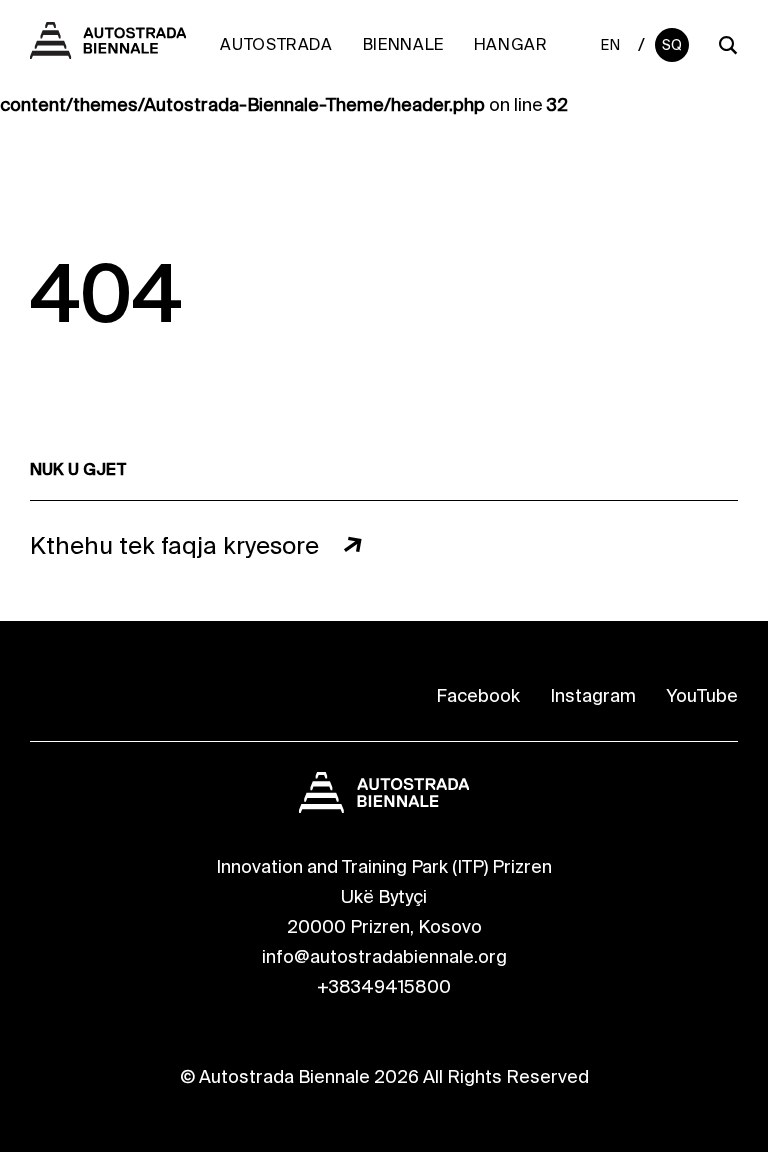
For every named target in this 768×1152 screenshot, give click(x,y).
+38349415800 (384, 987)
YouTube (702, 696)
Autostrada (276, 44)
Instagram (593, 696)
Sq (672, 45)
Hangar (511, 44)
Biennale (403, 44)
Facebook (478, 696)
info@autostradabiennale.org (384, 957)
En (610, 45)
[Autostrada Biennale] (108, 53)
